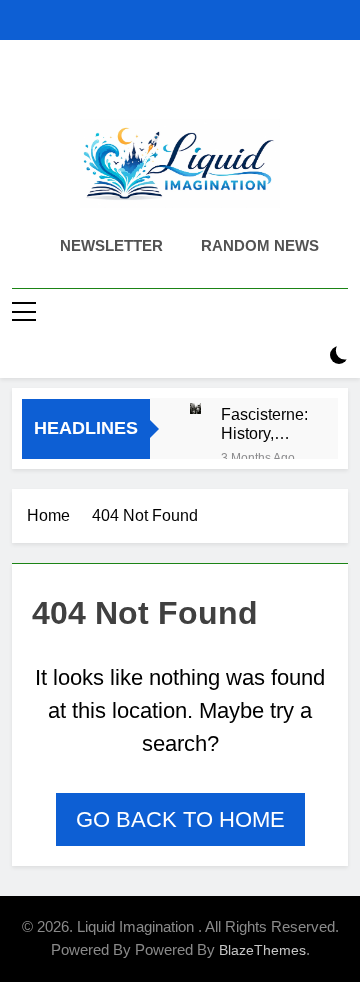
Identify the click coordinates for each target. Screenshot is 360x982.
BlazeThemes (262, 950)
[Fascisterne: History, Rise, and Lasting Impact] (195, 408)
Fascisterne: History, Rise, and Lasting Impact (264, 424)
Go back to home (180, 819)
